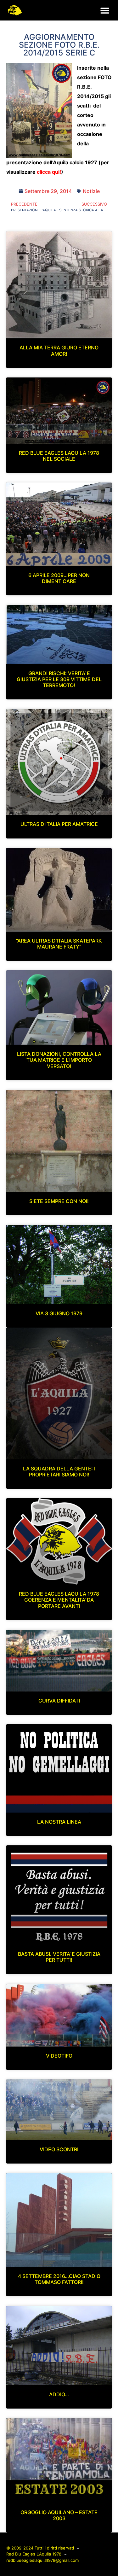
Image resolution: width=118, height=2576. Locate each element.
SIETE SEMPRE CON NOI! (59, 1201)
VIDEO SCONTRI (59, 2149)
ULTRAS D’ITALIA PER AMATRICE (59, 824)
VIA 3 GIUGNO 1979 (59, 1313)
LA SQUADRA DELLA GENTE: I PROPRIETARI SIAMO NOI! (59, 1472)
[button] (105, 10)
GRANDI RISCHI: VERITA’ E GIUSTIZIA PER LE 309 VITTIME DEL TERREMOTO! (59, 679)
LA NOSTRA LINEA (59, 1822)
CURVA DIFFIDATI (59, 1701)
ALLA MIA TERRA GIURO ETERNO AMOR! (59, 350)
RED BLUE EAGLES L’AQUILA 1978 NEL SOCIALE (59, 456)
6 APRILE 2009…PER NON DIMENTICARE (59, 578)
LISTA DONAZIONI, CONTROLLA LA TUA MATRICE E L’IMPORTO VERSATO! (59, 1060)
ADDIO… (59, 2394)
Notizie (91, 191)
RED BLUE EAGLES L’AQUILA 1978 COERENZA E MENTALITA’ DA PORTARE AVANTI (59, 1600)
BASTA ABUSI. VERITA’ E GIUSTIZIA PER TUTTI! (59, 1957)
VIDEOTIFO (59, 2056)
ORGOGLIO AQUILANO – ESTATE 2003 (59, 2515)
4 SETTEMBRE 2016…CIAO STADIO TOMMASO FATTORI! (59, 2279)
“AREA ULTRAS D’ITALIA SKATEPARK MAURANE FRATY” (59, 944)
